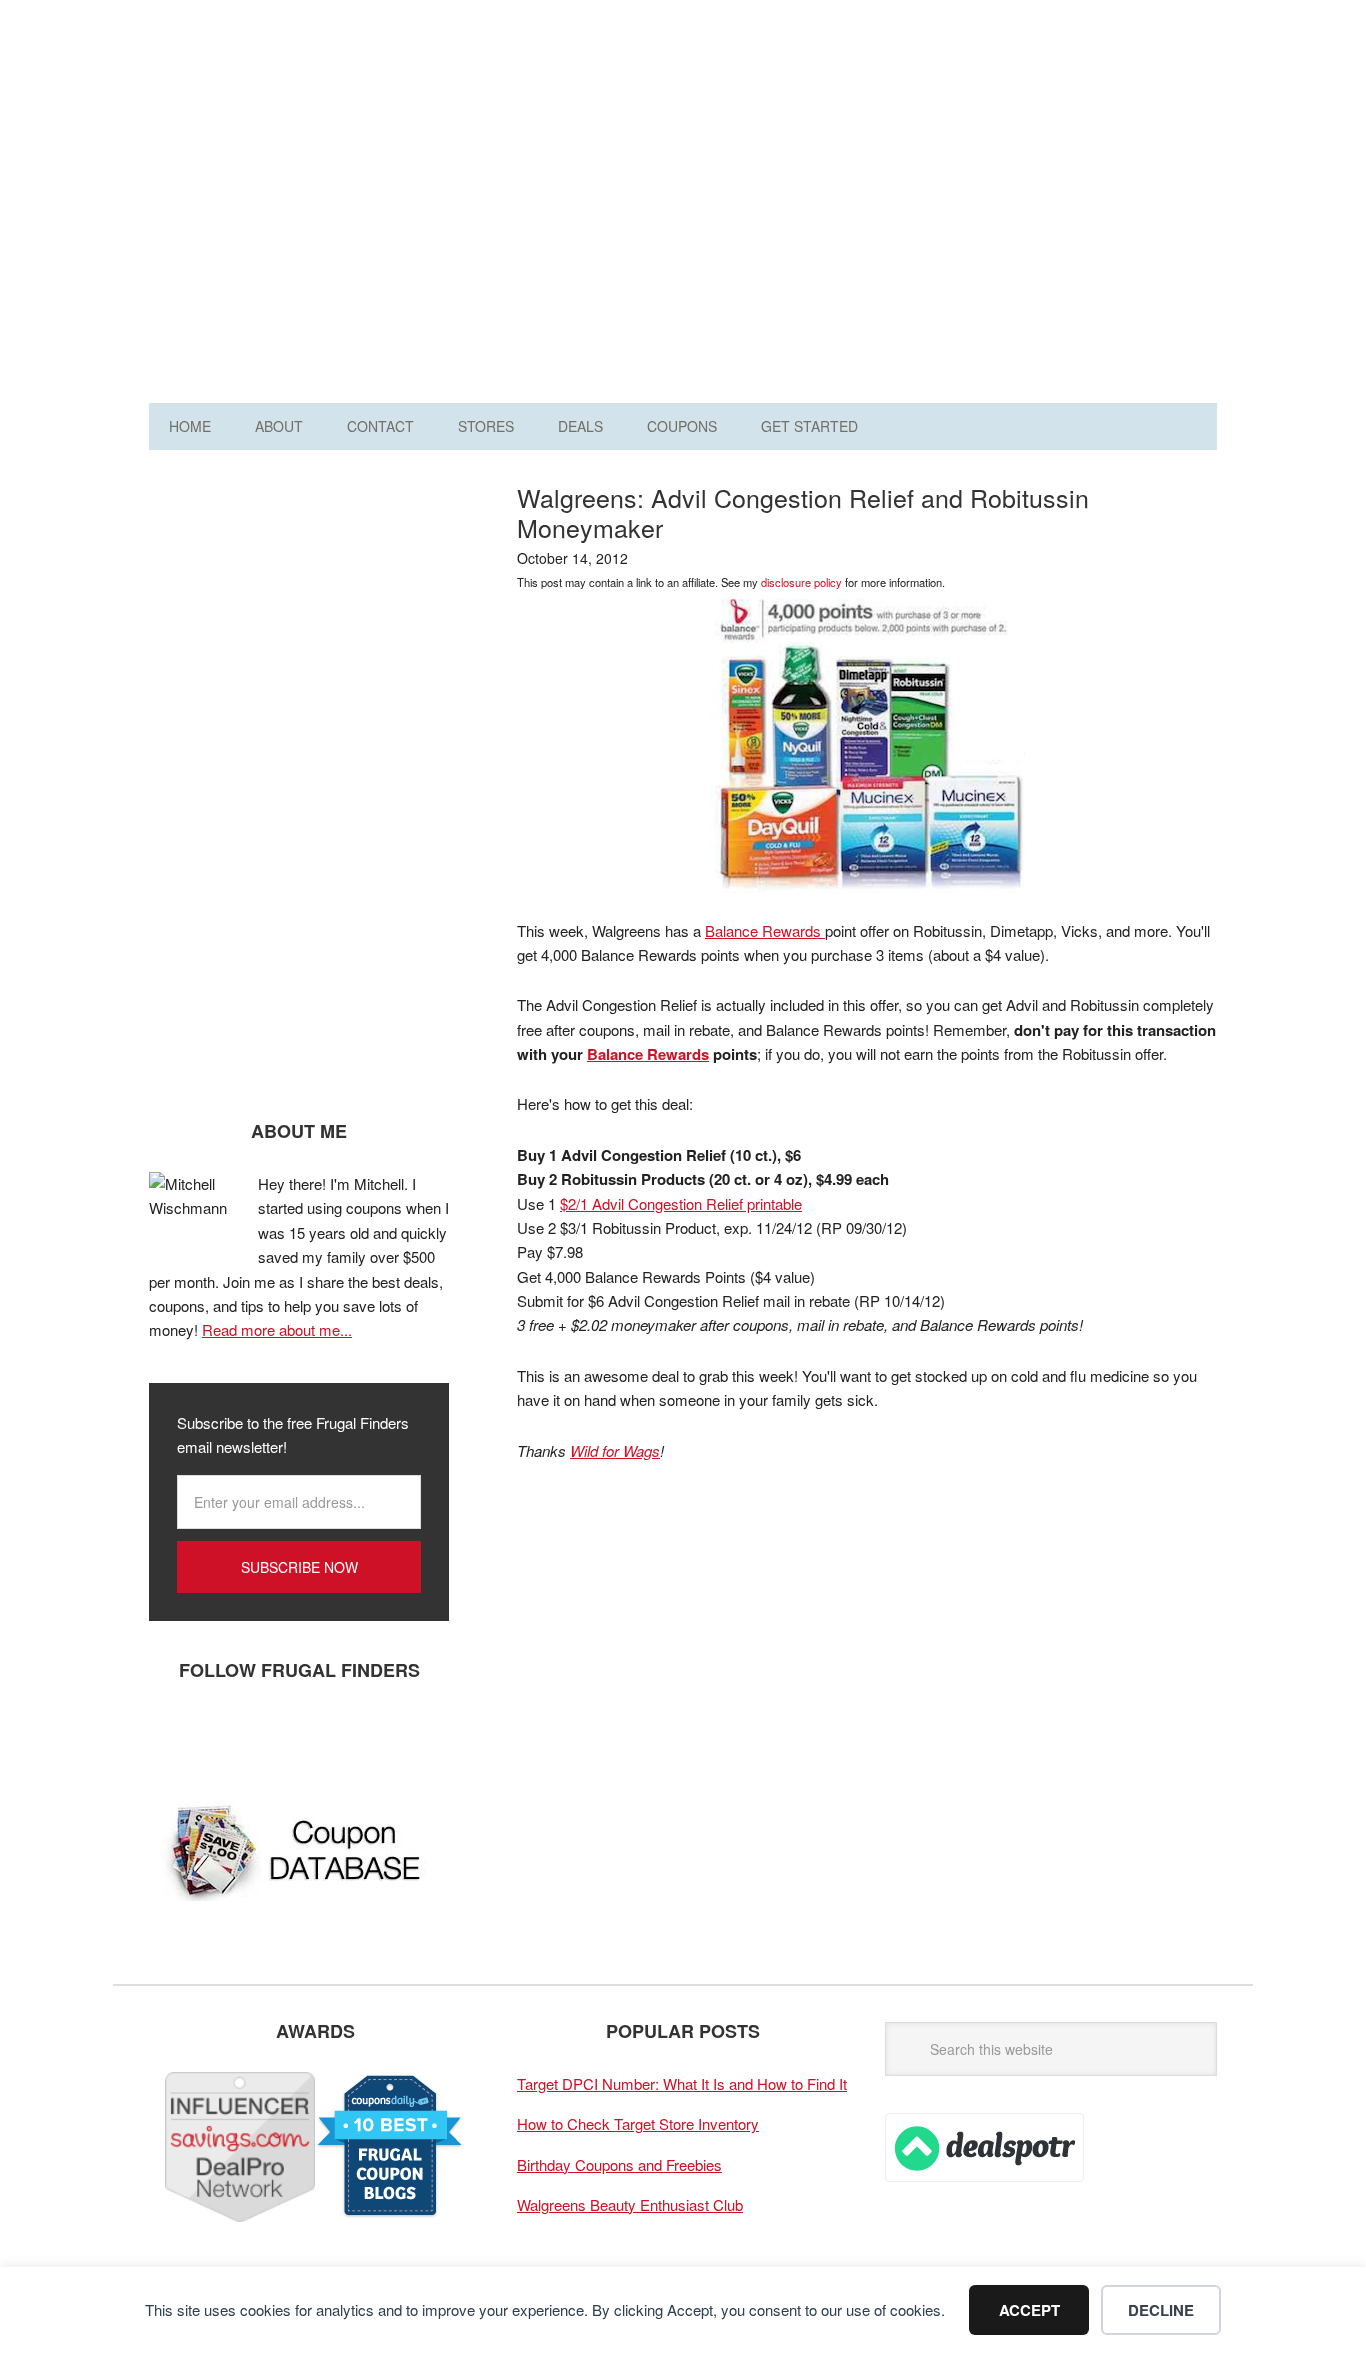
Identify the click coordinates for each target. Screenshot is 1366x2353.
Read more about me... (277, 1329)
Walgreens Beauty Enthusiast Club (630, 2204)
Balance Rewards (765, 930)
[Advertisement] (853, 208)
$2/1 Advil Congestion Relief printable (681, 1203)
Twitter (234, 1736)
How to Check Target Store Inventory (638, 2123)
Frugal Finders (262, 113)
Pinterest (294, 1736)
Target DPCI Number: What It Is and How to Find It (682, 2083)
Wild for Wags (615, 1450)
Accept (1029, 2310)
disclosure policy (801, 582)
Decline (1161, 2310)
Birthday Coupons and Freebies (619, 2164)
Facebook (174, 1736)
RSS (354, 1736)
